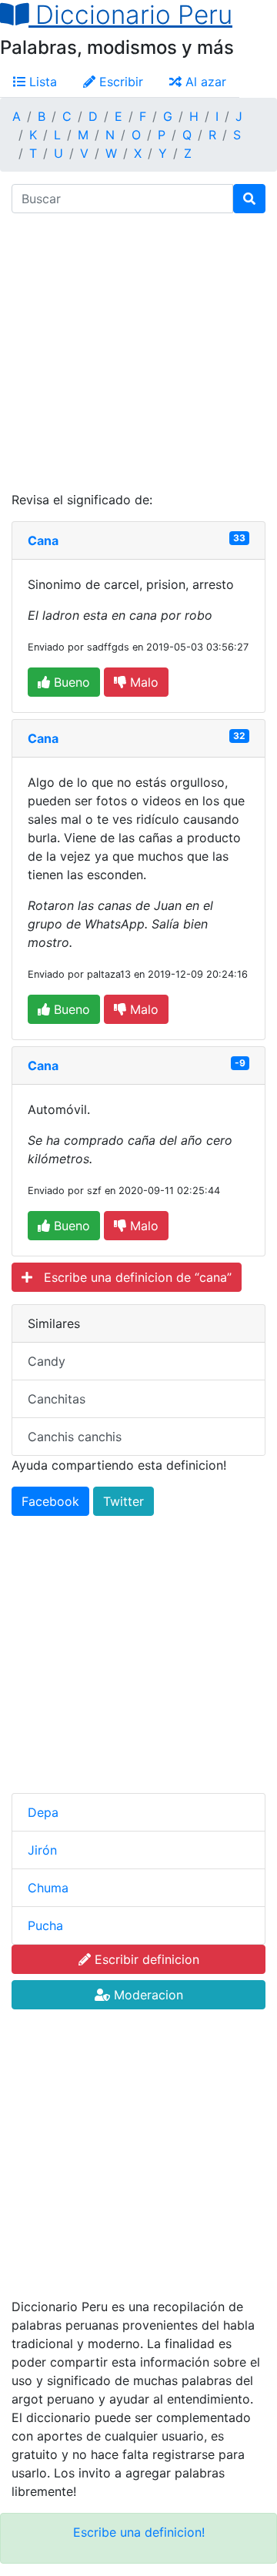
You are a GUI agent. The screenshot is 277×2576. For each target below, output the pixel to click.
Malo (142, 682)
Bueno (70, 682)
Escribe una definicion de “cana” (132, 1277)
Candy (47, 1361)
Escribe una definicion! (139, 2532)
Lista (41, 82)
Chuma (48, 1888)
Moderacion (147, 1995)
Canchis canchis (75, 1437)
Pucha (45, 1925)
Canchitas (57, 1399)
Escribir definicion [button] (145, 1959)
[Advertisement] (138, 352)
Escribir (119, 82)
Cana (43, 540)
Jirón (42, 1850)
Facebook (50, 1501)
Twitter (123, 1501)
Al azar (204, 82)
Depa (43, 1812)
